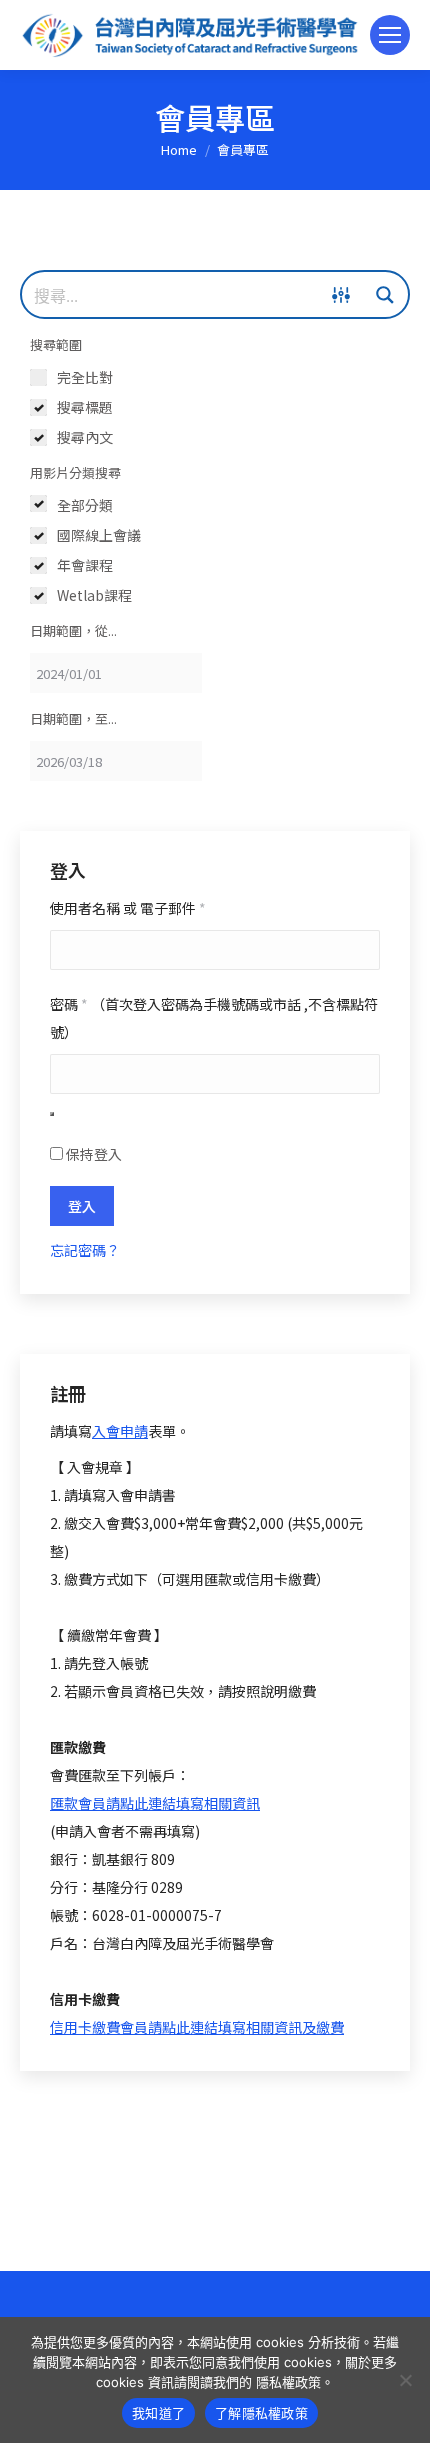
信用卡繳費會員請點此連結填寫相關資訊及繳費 (197, 2027)
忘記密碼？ (85, 1250)
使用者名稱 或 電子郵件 (128, 908)
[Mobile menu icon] (390, 35)
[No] (405, 2380)
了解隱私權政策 (261, 2413)
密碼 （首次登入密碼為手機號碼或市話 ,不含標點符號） (214, 1018)
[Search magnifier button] (385, 295)
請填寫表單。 (120, 1431)
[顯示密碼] (52, 1114)
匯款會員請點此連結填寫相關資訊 (155, 1803)
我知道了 (158, 2413)
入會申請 (120, 1431)
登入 (82, 1206)
